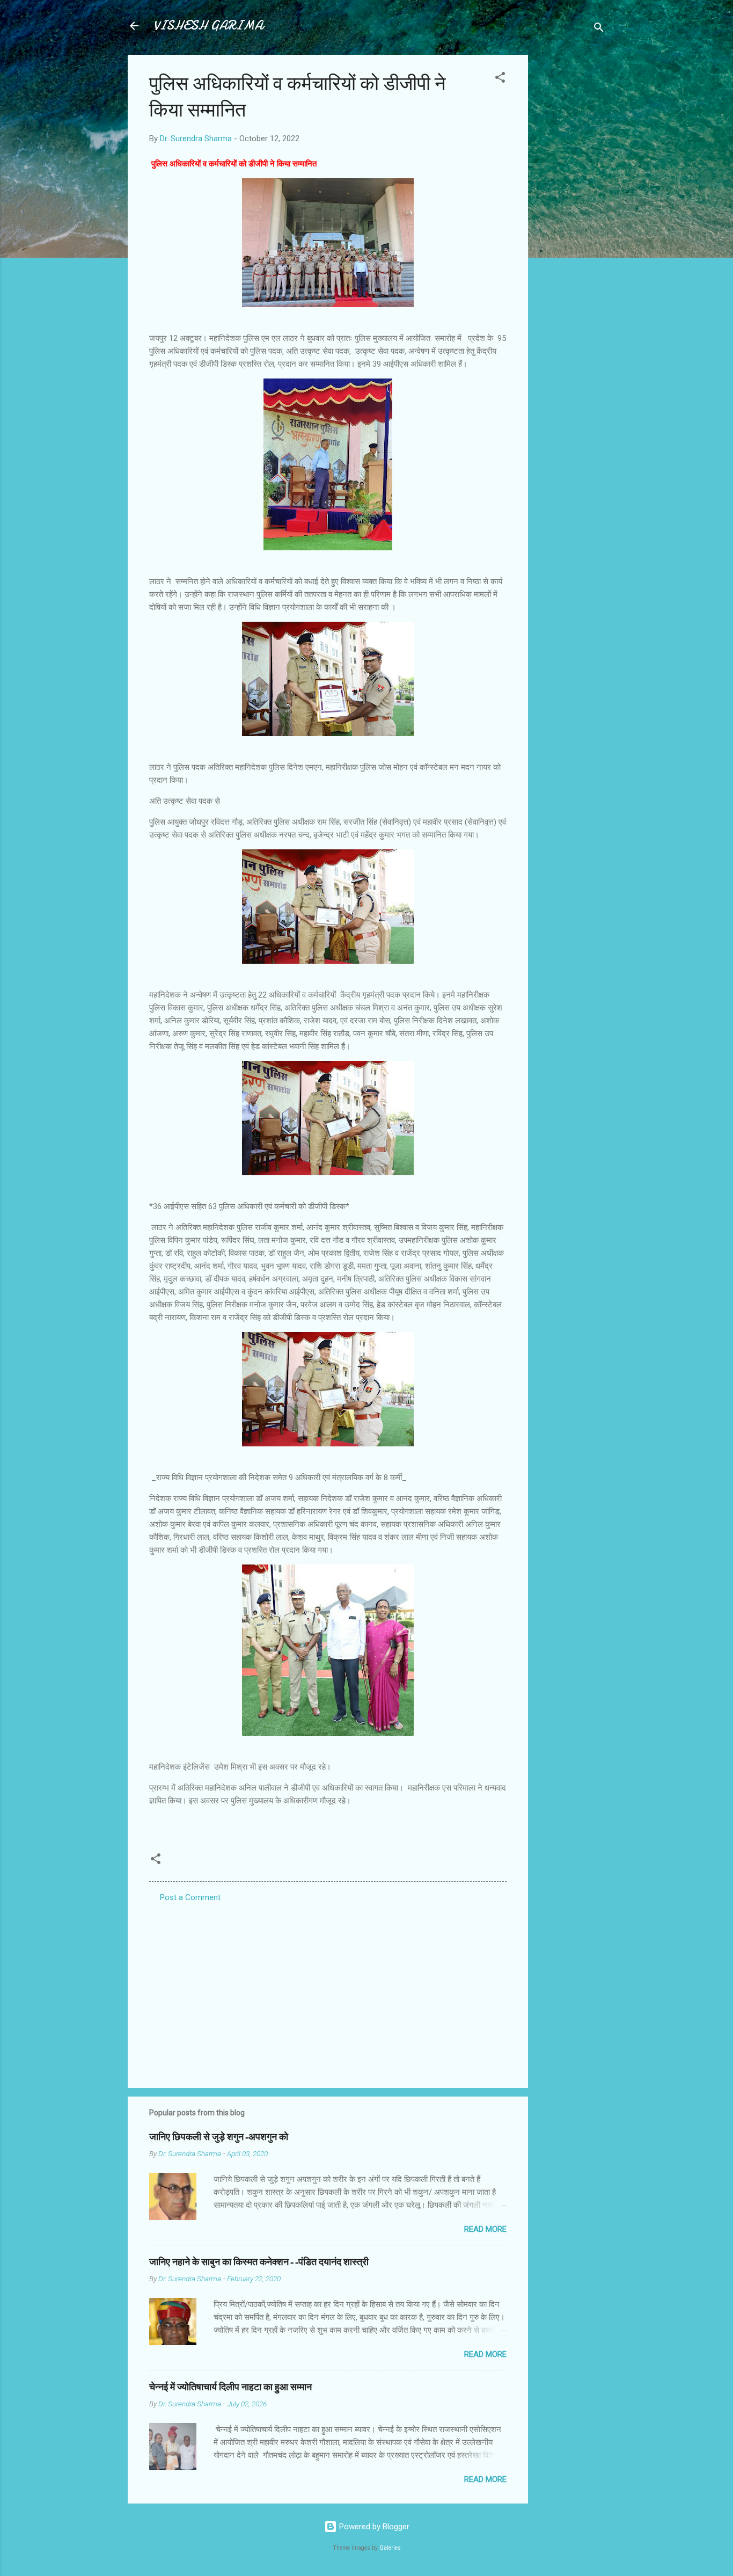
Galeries (390, 2548)
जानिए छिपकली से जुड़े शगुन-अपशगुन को (219, 2137)
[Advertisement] (571, 216)
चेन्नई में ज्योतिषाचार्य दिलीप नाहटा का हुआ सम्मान (230, 2387)
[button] (500, 79)
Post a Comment (190, 1897)
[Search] (599, 29)
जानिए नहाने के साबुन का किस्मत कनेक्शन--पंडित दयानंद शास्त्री (259, 2262)
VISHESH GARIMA (208, 26)
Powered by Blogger (373, 2527)
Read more (485, 2229)
